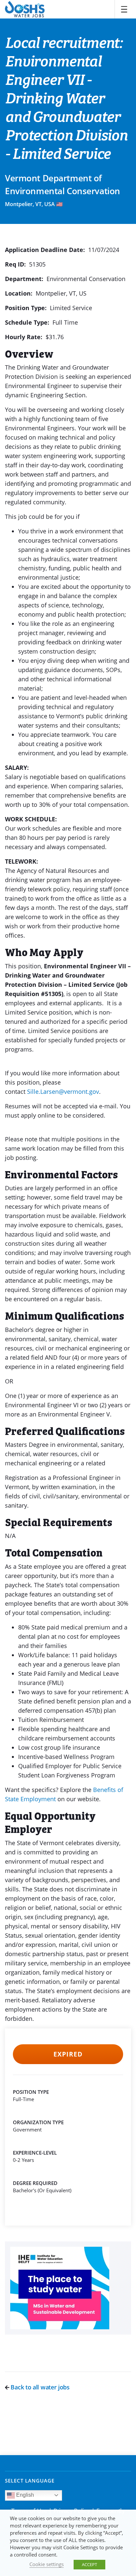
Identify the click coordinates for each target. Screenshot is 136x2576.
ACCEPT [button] (89, 2564)
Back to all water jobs (39, 2387)
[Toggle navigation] (124, 9)
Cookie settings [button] (47, 2564)
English (24, 2495)
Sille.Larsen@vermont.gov (63, 1091)
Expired (68, 2054)
